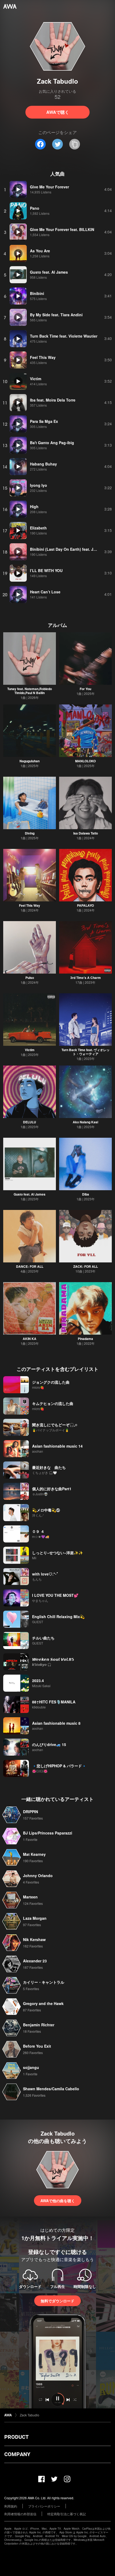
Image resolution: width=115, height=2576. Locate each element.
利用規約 (11, 2506)
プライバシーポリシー (44, 2506)
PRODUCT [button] (16, 2437)
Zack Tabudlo (30, 2415)
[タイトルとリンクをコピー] (75, 144)
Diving (30, 833)
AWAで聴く (58, 112)
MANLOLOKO (85, 761)
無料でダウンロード (57, 2301)
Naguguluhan (30, 761)
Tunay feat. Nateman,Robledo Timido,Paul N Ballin (30, 691)
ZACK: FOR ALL (86, 1266)
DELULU (30, 1122)
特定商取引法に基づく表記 (67, 2514)
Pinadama (85, 1339)
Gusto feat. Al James (30, 1194)
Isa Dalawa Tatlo (86, 833)
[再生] (18, 189)
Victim (30, 1050)
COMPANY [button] (17, 2454)
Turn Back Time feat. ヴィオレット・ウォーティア (86, 1052)
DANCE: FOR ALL (30, 1266)
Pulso (30, 978)
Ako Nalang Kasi (85, 1122)
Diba (86, 1194)
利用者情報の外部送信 (20, 2514)
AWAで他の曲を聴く (58, 2201)
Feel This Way (30, 905)
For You (85, 689)
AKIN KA (30, 1339)
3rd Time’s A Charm (86, 978)
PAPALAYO (85, 905)
